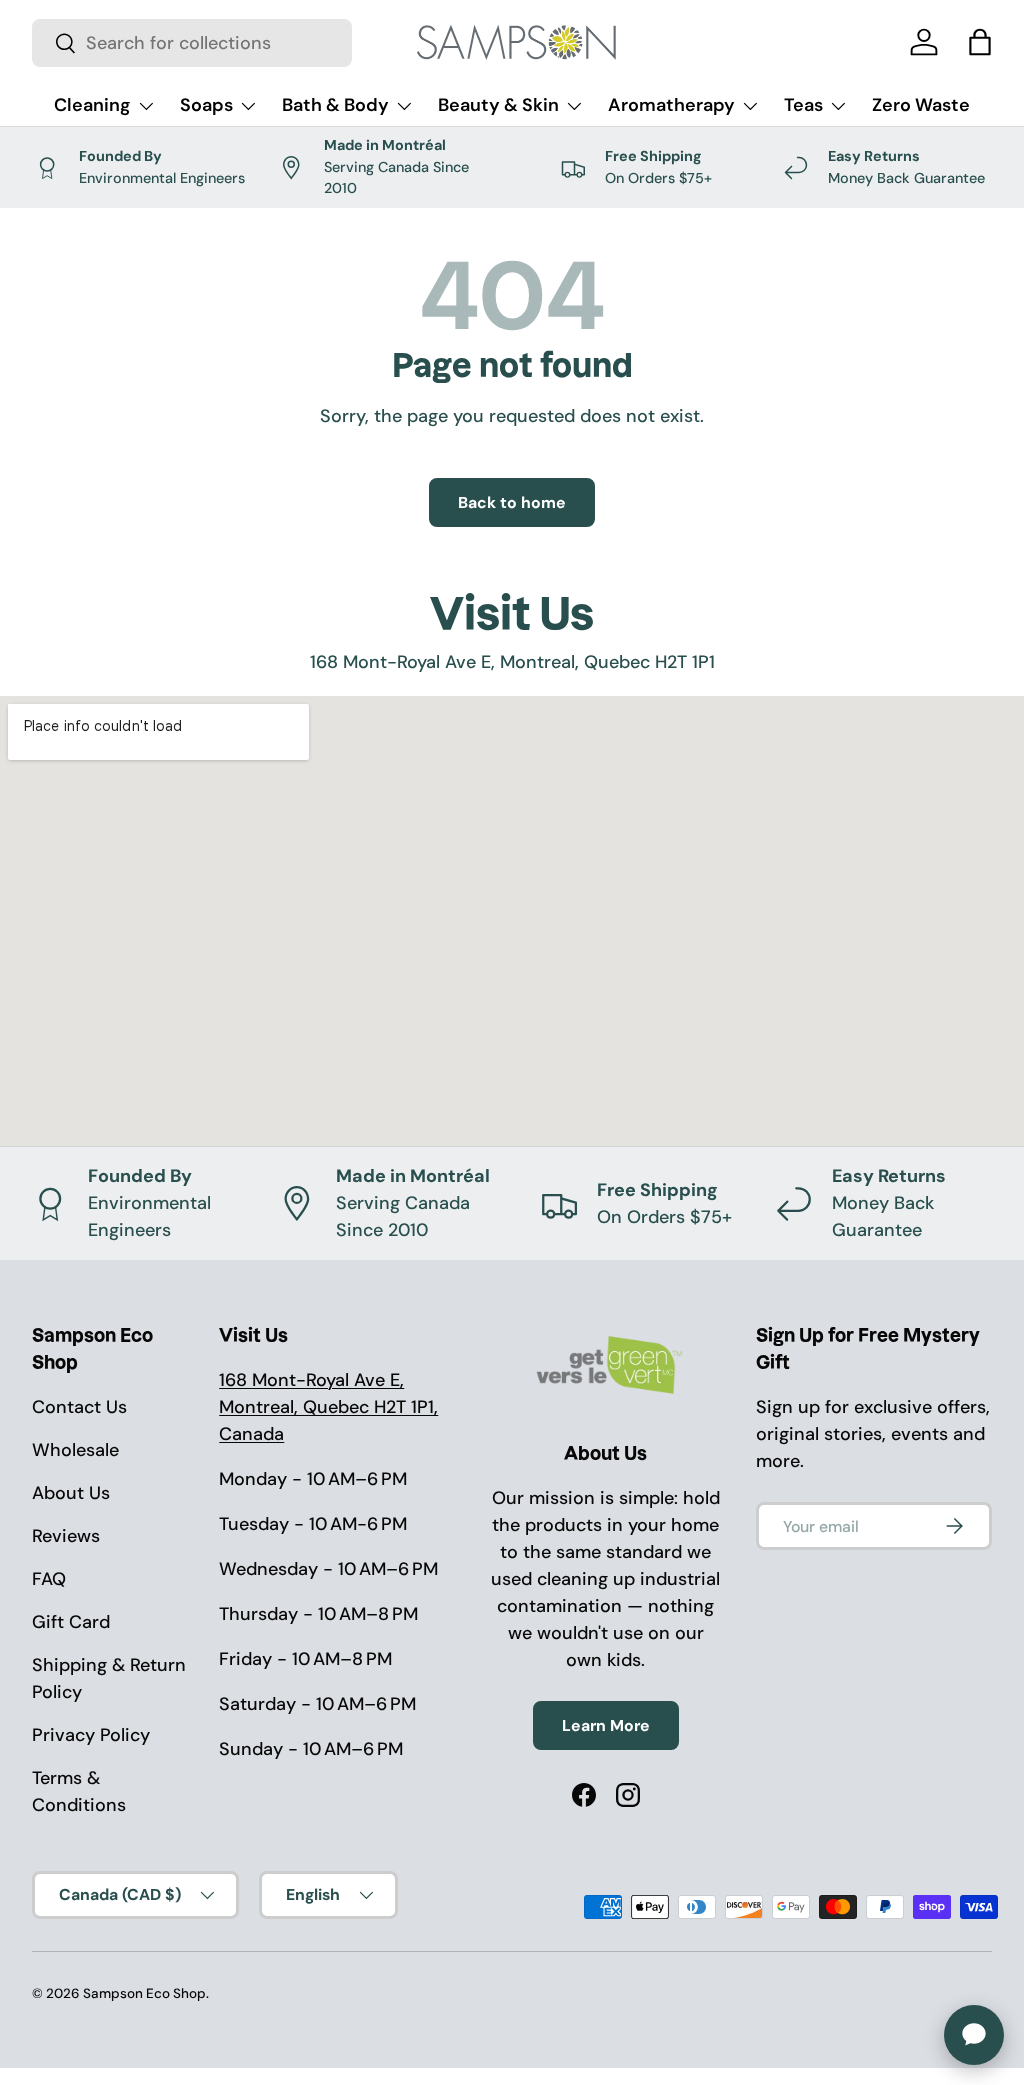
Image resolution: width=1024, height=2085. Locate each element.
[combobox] (192, 43)
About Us (71, 1493)
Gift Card (71, 1622)
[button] (980, 42)
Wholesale (75, 1450)
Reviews (66, 1536)
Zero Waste (921, 105)
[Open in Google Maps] (512, 921)
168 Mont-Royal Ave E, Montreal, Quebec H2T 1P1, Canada (328, 1407)
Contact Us (79, 1407)
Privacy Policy (91, 1735)
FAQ (49, 1579)
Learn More (606, 1725)
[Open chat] (974, 2035)
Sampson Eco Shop (144, 1993)
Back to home (512, 502)
